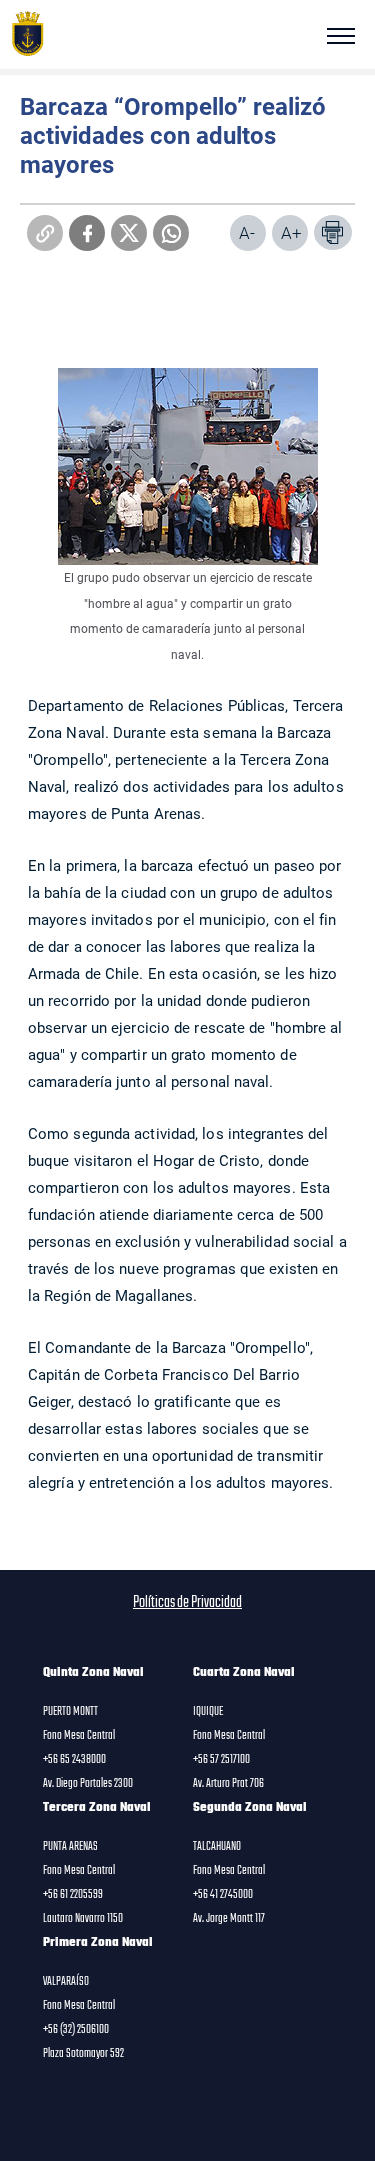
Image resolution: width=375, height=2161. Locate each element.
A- (247, 232)
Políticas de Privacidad (187, 1603)
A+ (291, 232)
